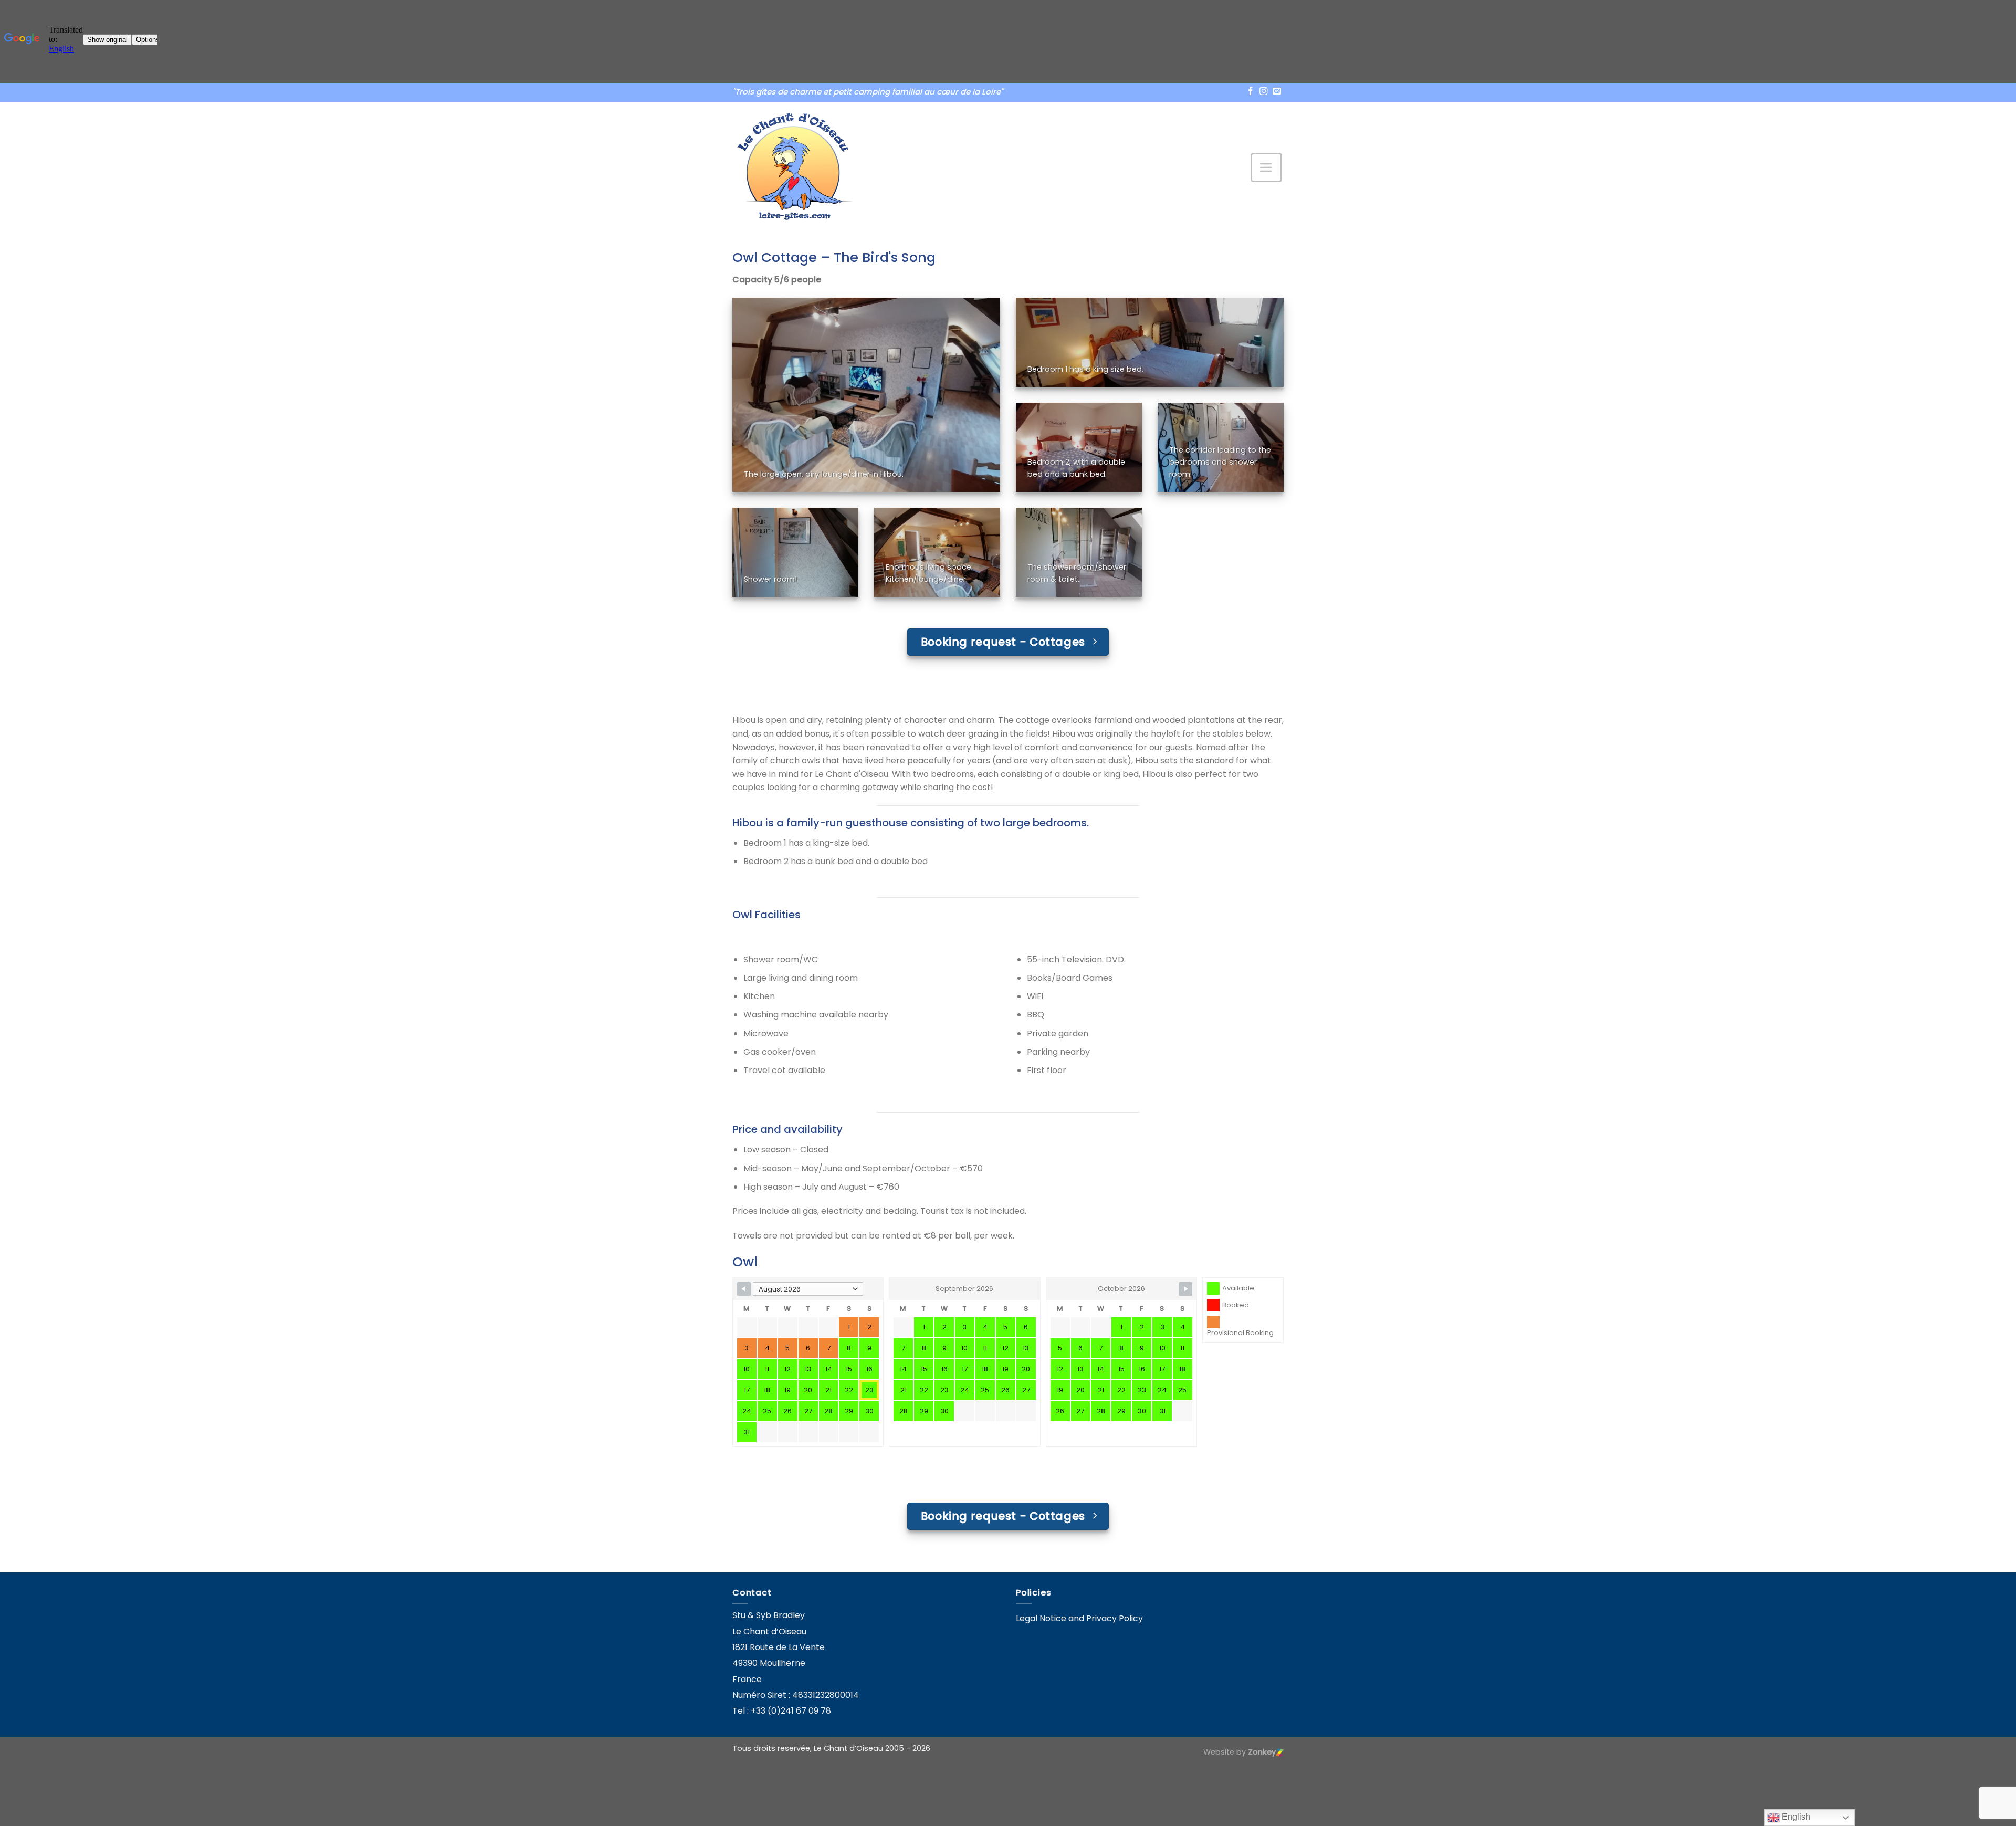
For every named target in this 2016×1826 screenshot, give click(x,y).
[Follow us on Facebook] (1251, 92)
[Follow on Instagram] (1264, 92)
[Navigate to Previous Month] (744, 1289)
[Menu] (1267, 167)
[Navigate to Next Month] (1185, 1289)
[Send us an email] (1277, 92)
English (1795, 1817)
